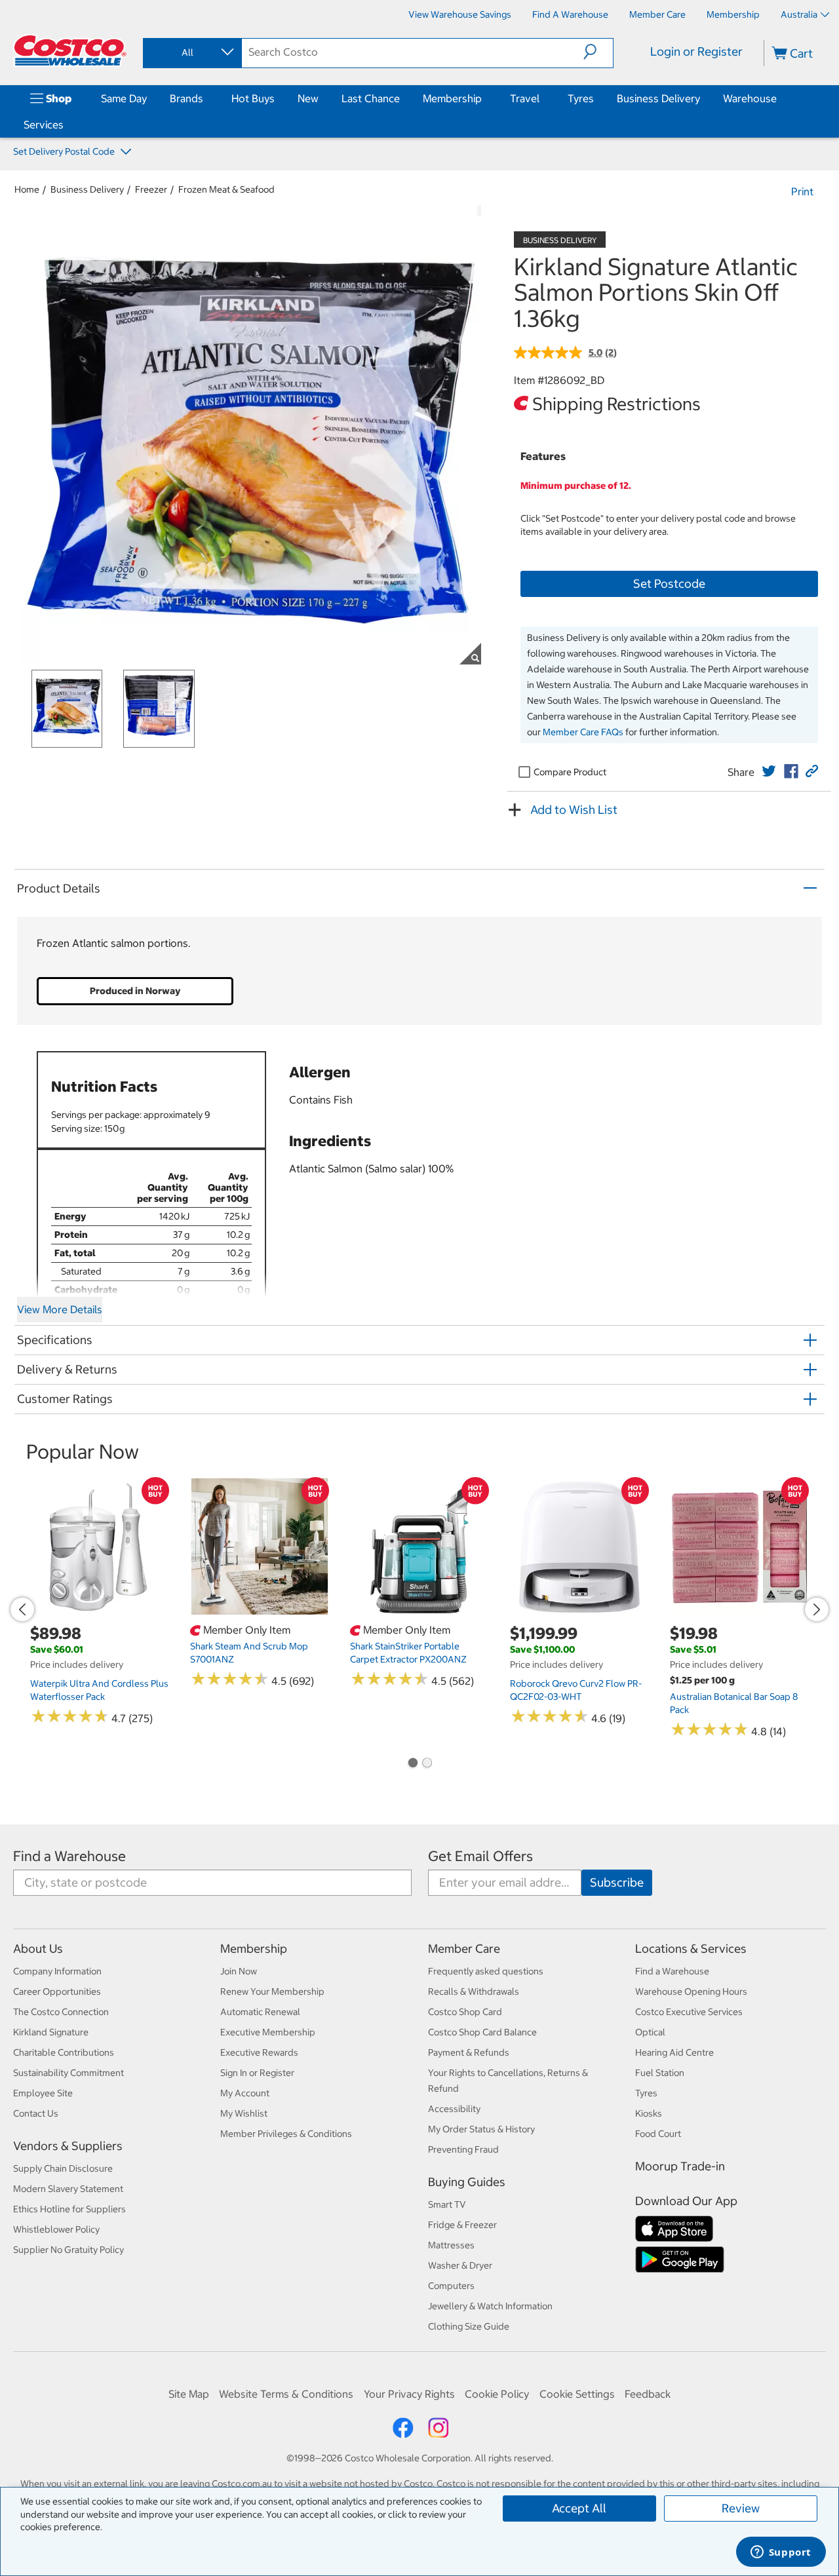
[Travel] (542, 98)
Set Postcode (669, 584)
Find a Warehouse (69, 1856)
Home (27, 189)
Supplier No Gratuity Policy (68, 2250)
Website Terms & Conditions (286, 2394)
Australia (799, 14)
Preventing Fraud (463, 2149)
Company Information (57, 1971)
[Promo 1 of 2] (412, 1764)
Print (802, 191)
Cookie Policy (497, 2394)
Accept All (579, 2508)
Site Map (189, 2394)
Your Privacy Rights (409, 2394)
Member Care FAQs (583, 732)
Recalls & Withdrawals (474, 1991)
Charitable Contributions (64, 2052)
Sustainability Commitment (68, 2073)
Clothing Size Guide (469, 2326)
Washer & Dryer (460, 2265)
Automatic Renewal (260, 2012)
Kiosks (649, 2113)
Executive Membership (268, 2032)
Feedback (648, 2394)
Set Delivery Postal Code (65, 151)
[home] (70, 50)
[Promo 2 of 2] (427, 1764)
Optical (650, 2032)
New (308, 98)
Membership (452, 98)
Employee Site (43, 2093)
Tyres (581, 98)
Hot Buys (253, 98)
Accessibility (454, 2109)
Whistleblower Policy (56, 2229)
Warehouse (750, 98)
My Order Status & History (481, 2129)
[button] (598, 52)
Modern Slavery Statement (68, 2189)
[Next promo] (817, 1609)
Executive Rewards (259, 2052)
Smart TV (447, 2204)
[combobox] (191, 52)
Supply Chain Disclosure (63, 2168)
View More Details (60, 1309)
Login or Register (696, 51)
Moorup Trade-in (680, 2166)
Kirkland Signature (51, 2032)
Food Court (658, 2134)
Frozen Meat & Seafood (226, 189)
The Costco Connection (61, 2012)
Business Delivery (658, 98)
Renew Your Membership (272, 1991)
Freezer (151, 189)
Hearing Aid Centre (674, 2052)
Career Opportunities (57, 1991)
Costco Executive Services (689, 2012)
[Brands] (206, 98)
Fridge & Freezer (462, 2225)
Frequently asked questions (486, 1971)
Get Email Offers (480, 1856)
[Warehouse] (779, 98)
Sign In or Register (257, 2073)
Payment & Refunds (469, 2052)
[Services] (66, 125)
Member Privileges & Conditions (286, 2134)
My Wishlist (244, 2113)
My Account (245, 2093)
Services (44, 125)
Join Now (239, 1971)
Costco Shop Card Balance (482, 2032)
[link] (769, 771)
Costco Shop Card (465, 2012)
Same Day (124, 98)
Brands (186, 98)
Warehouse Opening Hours (691, 1991)
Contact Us (36, 2113)
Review (741, 2508)
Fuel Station (660, 2073)
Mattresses (451, 2245)
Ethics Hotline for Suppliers (69, 2209)
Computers (451, 2286)
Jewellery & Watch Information (490, 2306)
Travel (525, 98)
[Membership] (484, 98)
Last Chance (371, 98)
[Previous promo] (22, 1609)
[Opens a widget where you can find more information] (781, 2553)
